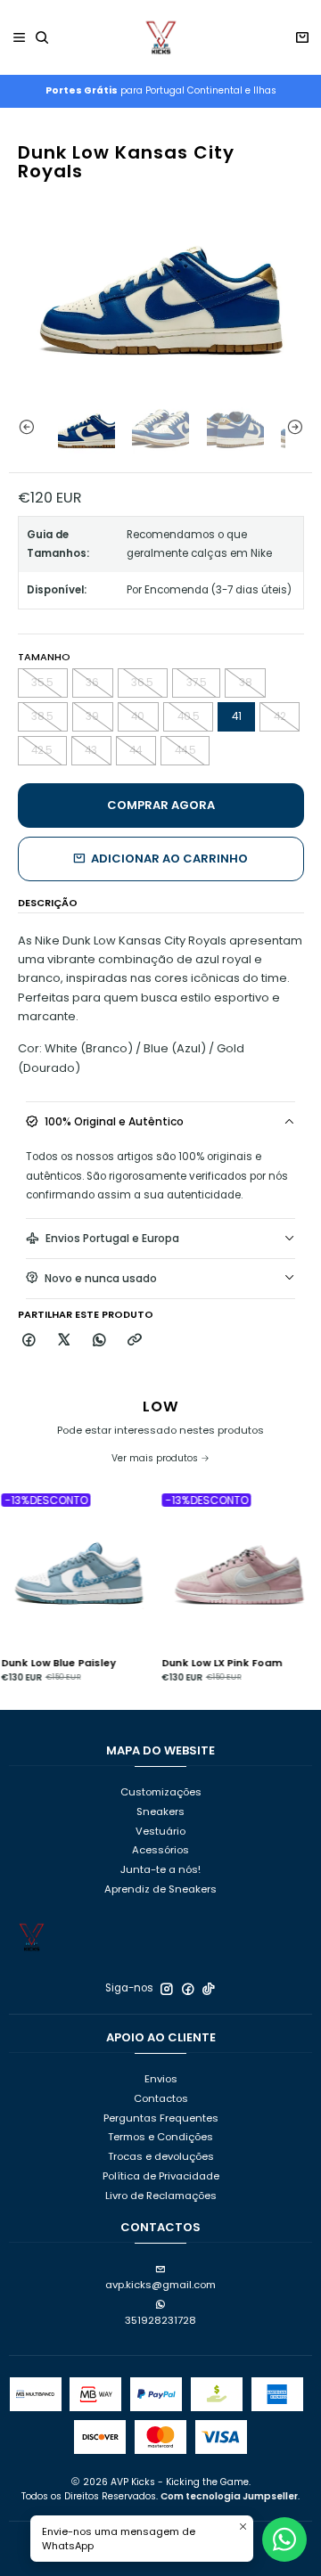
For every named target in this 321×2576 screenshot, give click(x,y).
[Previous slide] (22, 427)
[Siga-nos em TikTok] (209, 1989)
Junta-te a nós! (160, 1869)
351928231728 (160, 2320)
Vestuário (160, 1831)
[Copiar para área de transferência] (135, 1341)
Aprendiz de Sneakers (160, 1889)
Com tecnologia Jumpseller (229, 2496)
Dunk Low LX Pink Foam (204, 1663)
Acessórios (160, 1850)
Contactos (161, 2098)
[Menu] (20, 38)
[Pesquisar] (42, 38)
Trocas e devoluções (161, 2156)
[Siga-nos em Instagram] (167, 1989)
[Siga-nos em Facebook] (188, 1989)
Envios (161, 2079)
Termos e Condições (160, 2137)
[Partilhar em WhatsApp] (99, 1341)
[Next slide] (299, 427)
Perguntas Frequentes (161, 2118)
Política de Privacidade (161, 2176)
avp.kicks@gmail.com (160, 2285)
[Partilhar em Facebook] (30, 1341)
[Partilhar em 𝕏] (64, 1341)
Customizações (161, 1792)
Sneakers (160, 1811)
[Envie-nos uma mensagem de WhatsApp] (284, 2539)
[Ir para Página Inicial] (160, 37)
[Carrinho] (302, 38)
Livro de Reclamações (161, 2196)
